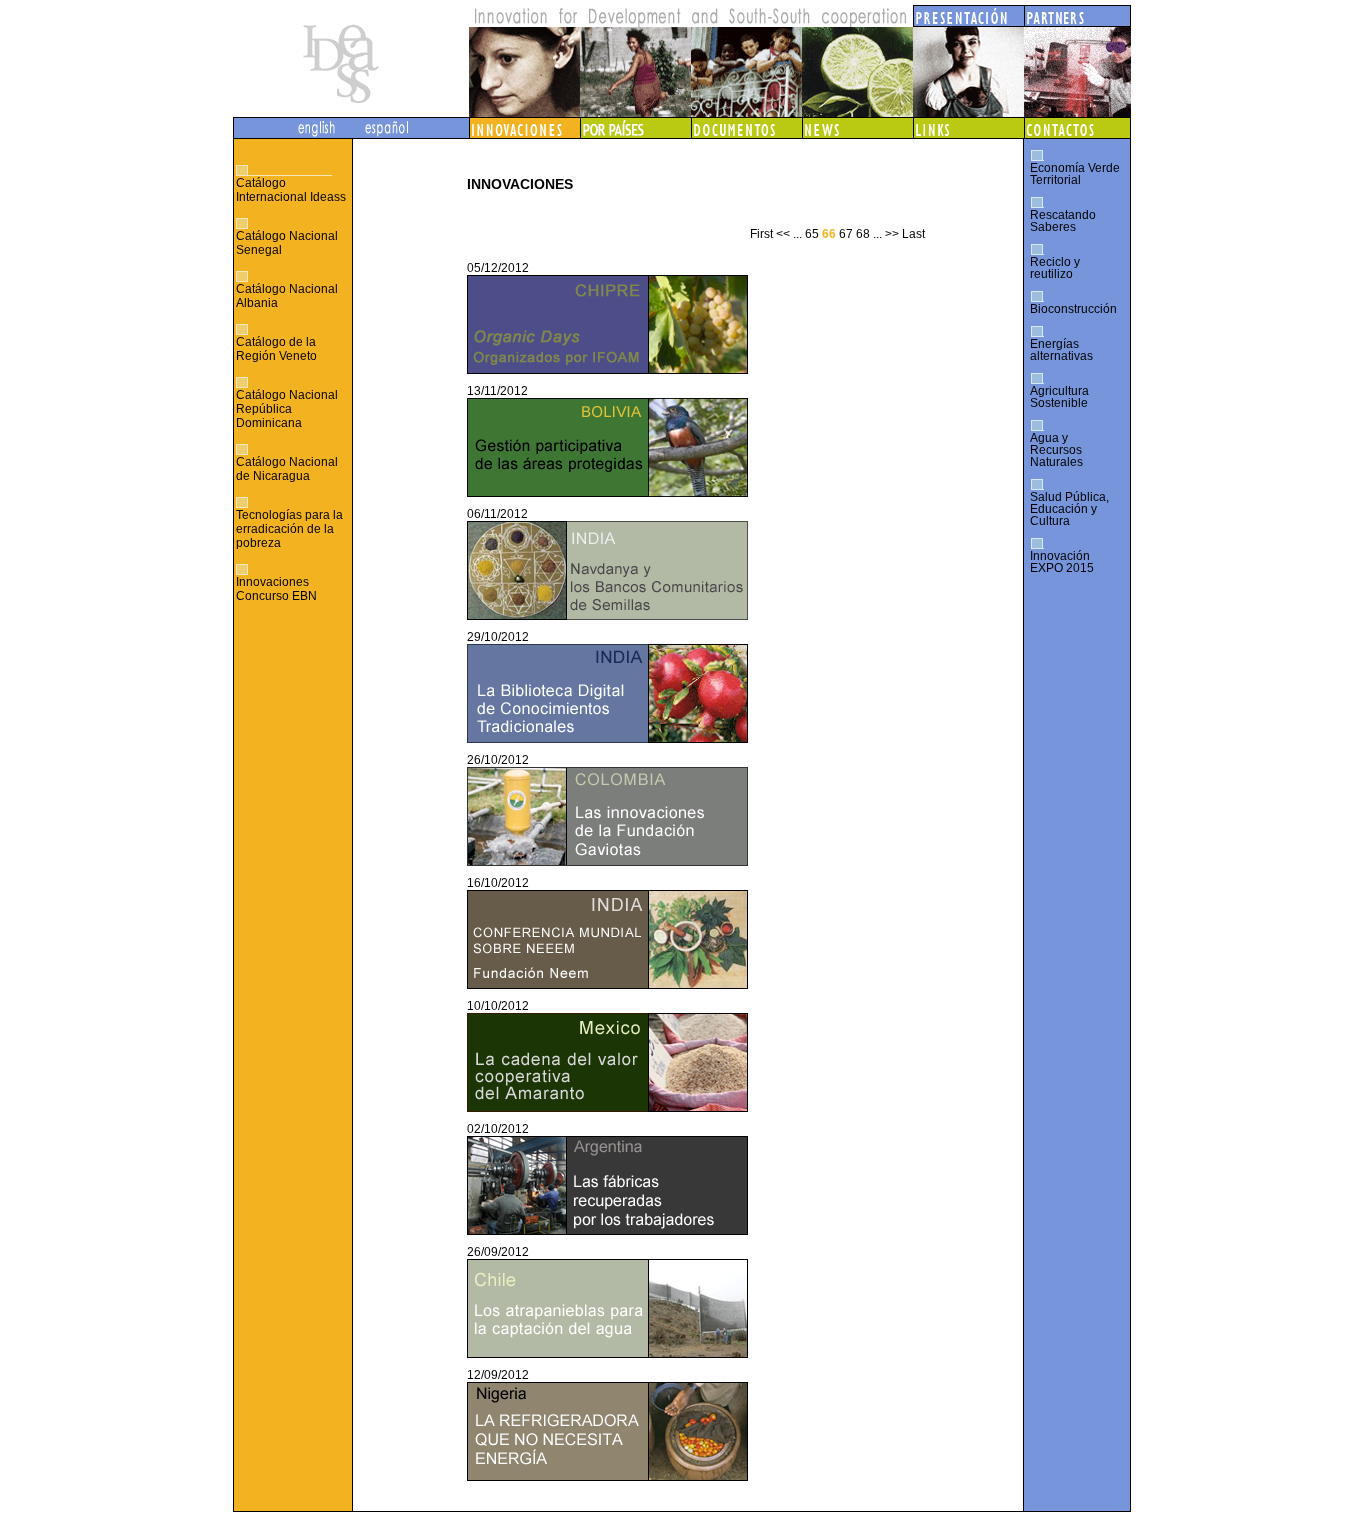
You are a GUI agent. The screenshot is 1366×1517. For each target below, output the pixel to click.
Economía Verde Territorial (1075, 174)
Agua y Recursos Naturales (1056, 450)
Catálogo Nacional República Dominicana (287, 409)
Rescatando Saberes (1063, 221)
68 (863, 234)
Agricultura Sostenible (1059, 397)
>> (892, 234)
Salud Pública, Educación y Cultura (1069, 509)
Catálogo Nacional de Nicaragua (287, 469)
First (761, 234)
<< (783, 234)
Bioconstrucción (1073, 309)
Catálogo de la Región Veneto (276, 349)
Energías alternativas (1061, 350)
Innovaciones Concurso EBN (276, 589)
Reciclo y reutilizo (1055, 268)
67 (846, 234)
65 (812, 234)
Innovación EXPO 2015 (1062, 562)
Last (913, 234)
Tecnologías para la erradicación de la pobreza (289, 529)
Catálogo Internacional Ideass (291, 190)
